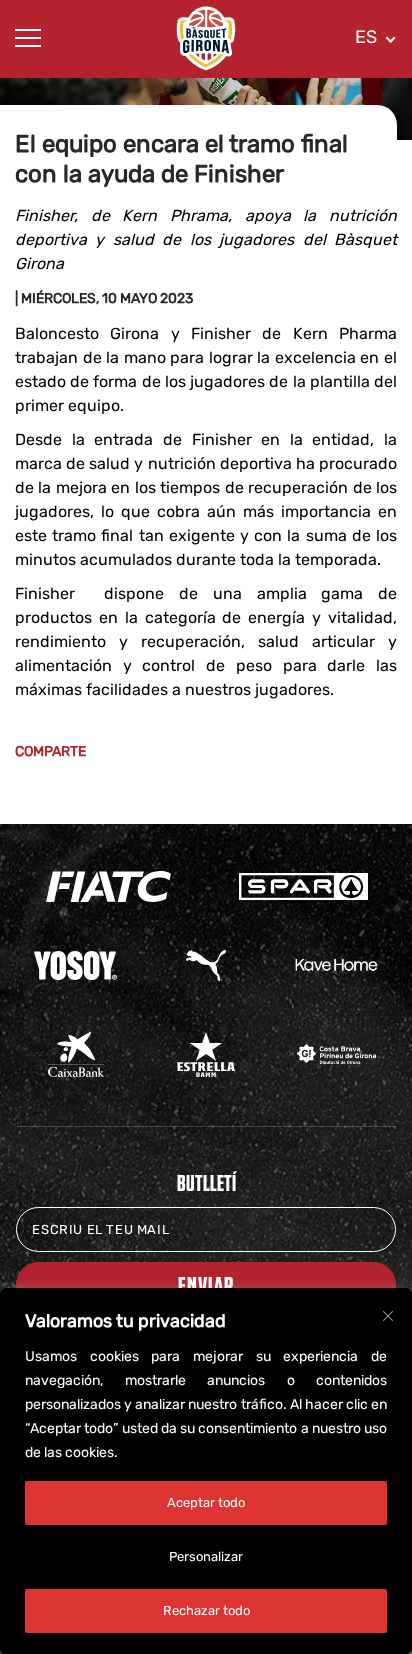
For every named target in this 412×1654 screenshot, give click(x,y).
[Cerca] (388, 1316)
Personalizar (206, 1556)
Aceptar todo (206, 1502)
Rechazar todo (206, 1610)
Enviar (206, 1284)
